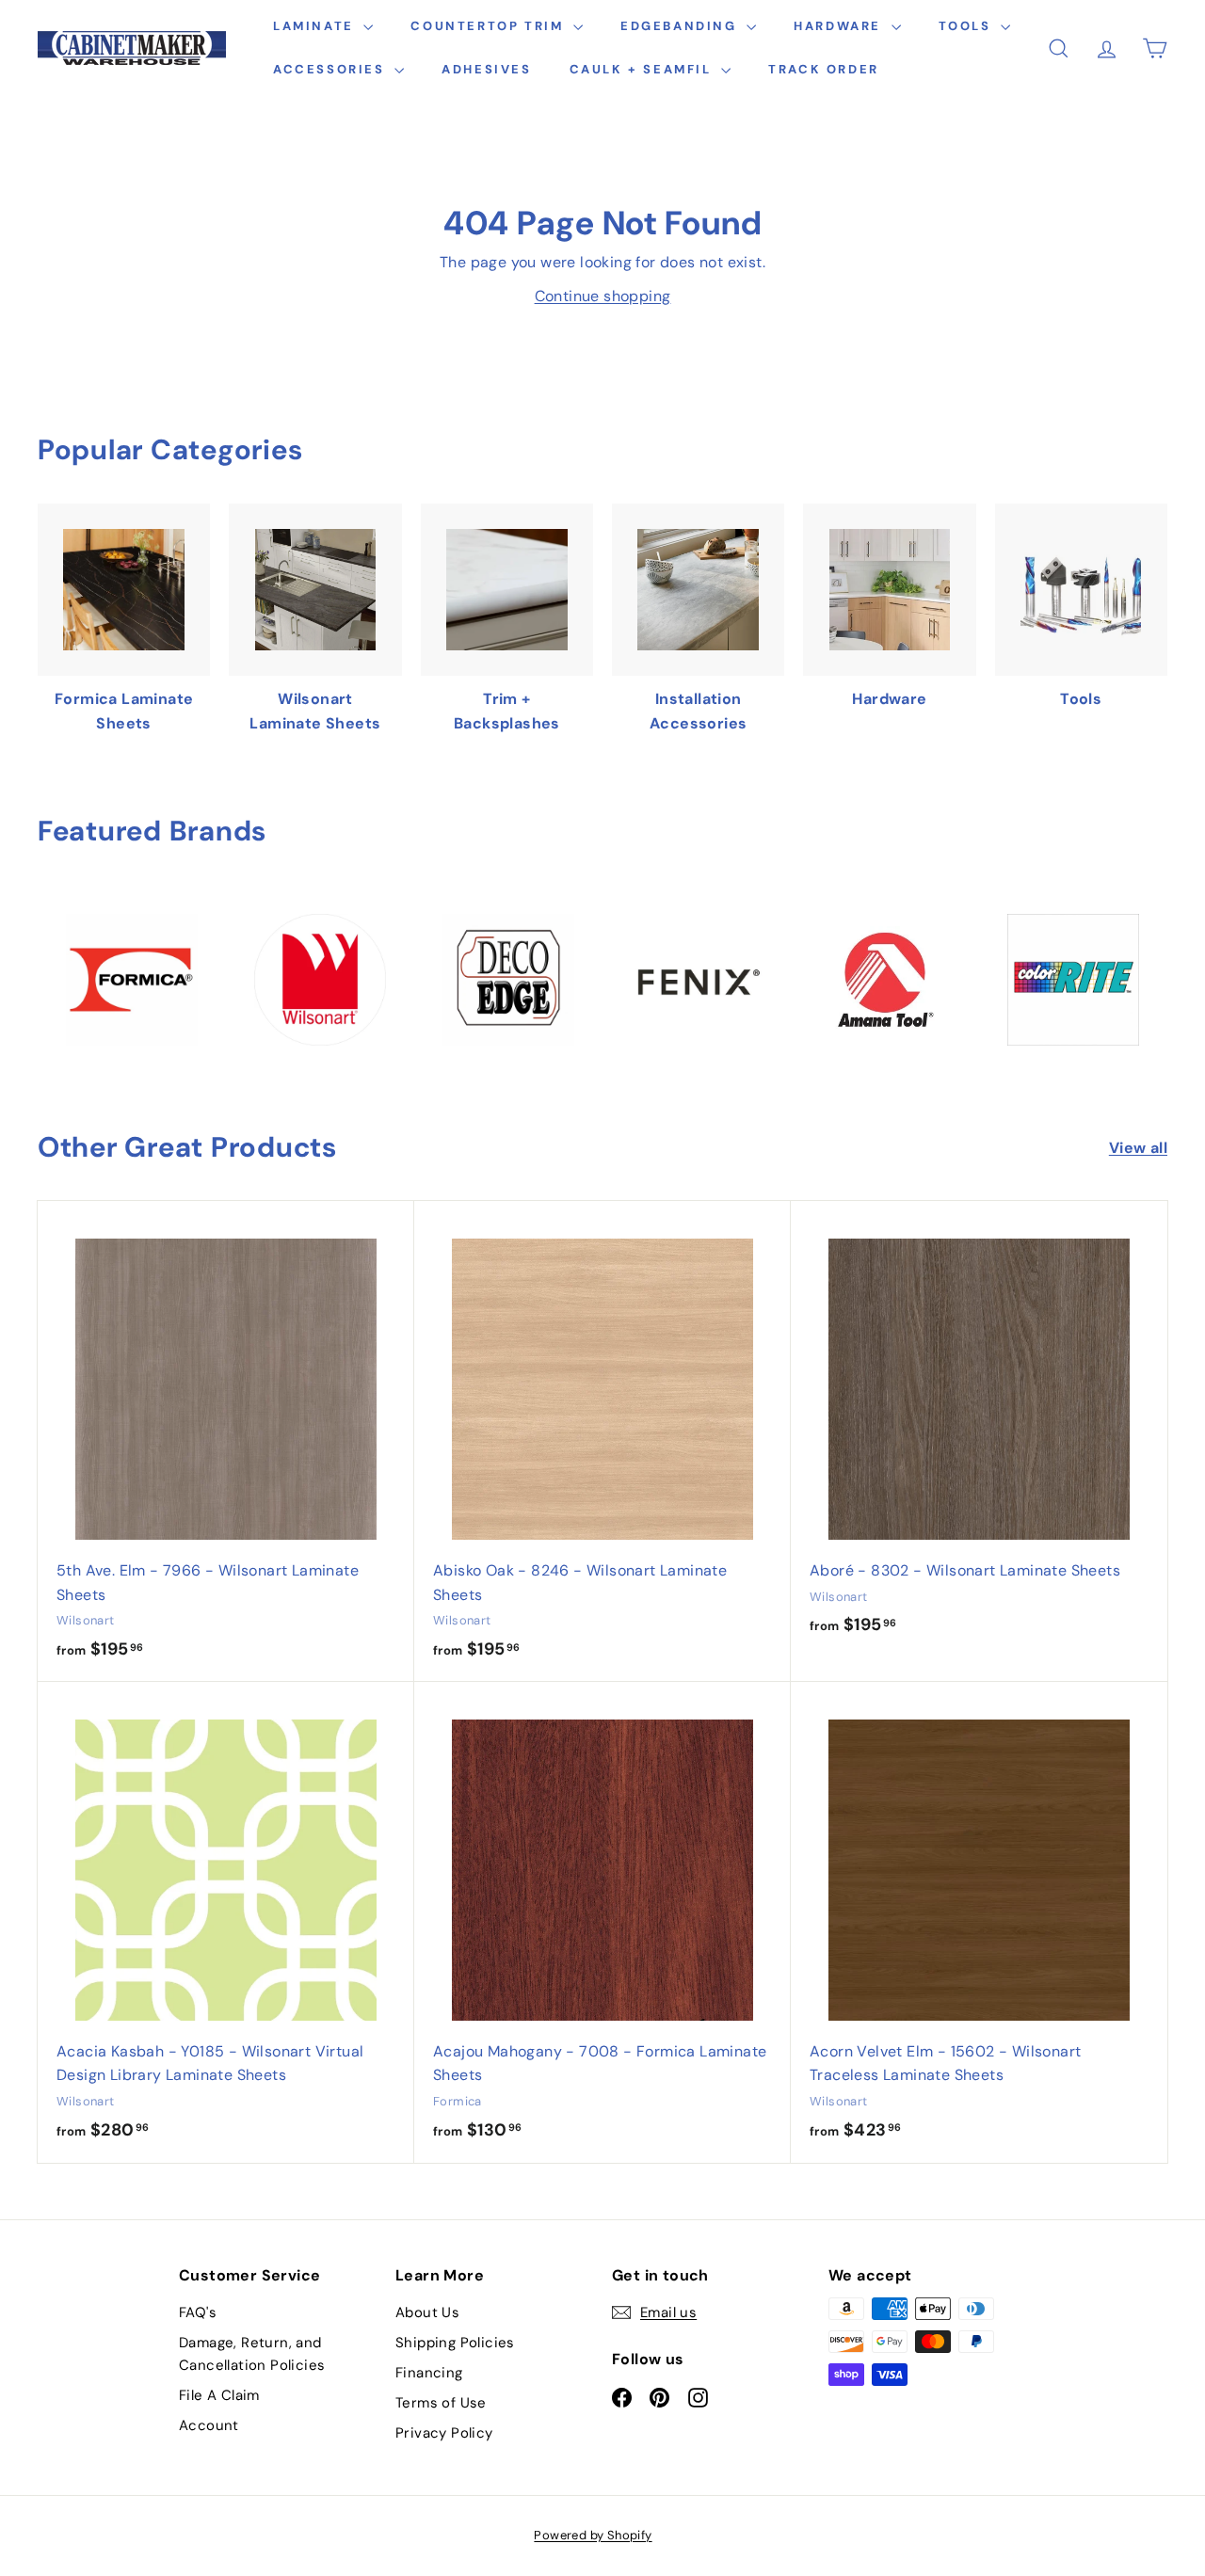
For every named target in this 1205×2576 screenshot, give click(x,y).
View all (1138, 1148)
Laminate (316, 26)
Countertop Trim (490, 26)
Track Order (824, 69)
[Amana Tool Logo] (885, 980)
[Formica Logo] (132, 980)
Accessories (331, 69)
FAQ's (198, 2312)
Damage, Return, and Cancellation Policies (252, 2354)
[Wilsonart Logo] (320, 980)
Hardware (840, 26)
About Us (427, 2312)
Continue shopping (603, 296)
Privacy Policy (444, 2433)
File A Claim (219, 2395)
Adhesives (486, 69)
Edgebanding (681, 26)
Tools (968, 26)
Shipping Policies (455, 2343)
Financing (429, 2373)
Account (209, 2425)
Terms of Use (441, 2403)
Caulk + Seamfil (643, 69)
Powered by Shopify (593, 2535)
